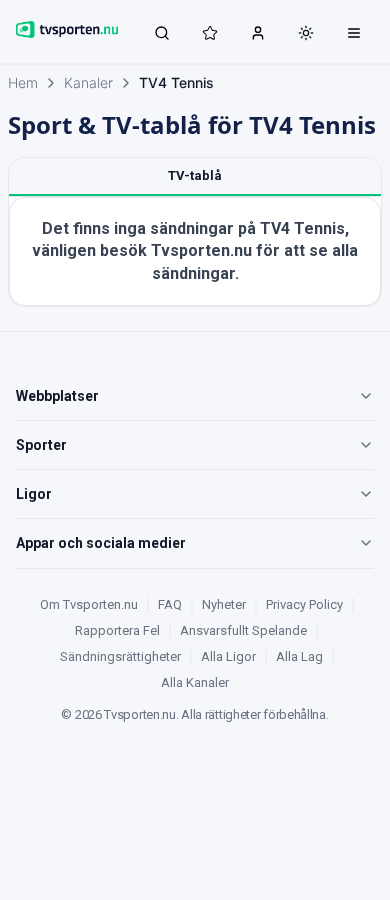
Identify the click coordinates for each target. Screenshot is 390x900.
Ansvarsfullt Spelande (243, 630)
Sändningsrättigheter (120, 656)
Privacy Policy (304, 604)
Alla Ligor (228, 656)
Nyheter (224, 604)
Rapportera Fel (117, 630)
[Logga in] (258, 32)
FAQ (170, 604)
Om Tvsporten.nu (89, 604)
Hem (23, 82)
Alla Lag (299, 656)
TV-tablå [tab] (195, 175)
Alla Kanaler (195, 682)
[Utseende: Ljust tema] (306, 33)
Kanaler (88, 82)
